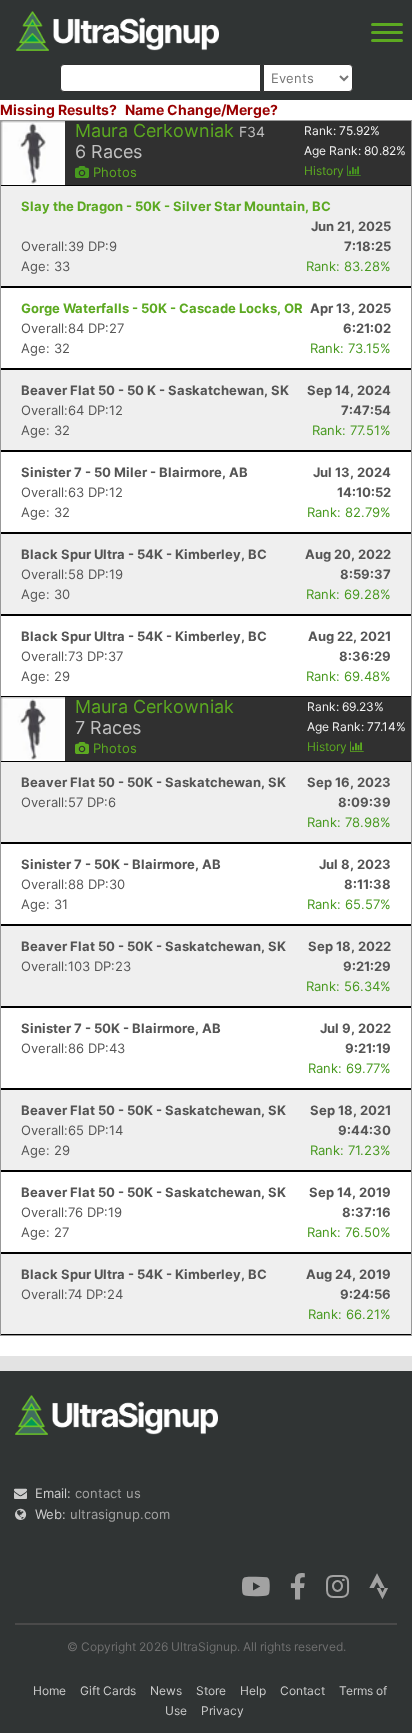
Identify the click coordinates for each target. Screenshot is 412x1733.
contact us (108, 1493)
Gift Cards (108, 1690)
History (325, 170)
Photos (113, 172)
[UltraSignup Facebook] (298, 1585)
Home (49, 1690)
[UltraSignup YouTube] (255, 1585)
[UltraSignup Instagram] (337, 1585)
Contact (302, 1690)
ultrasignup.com (120, 1514)
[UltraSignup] (117, 29)
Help (253, 1690)
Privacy (222, 1710)
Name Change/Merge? (201, 109)
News (166, 1690)
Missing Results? (58, 109)
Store (211, 1690)
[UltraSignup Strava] (379, 1585)
